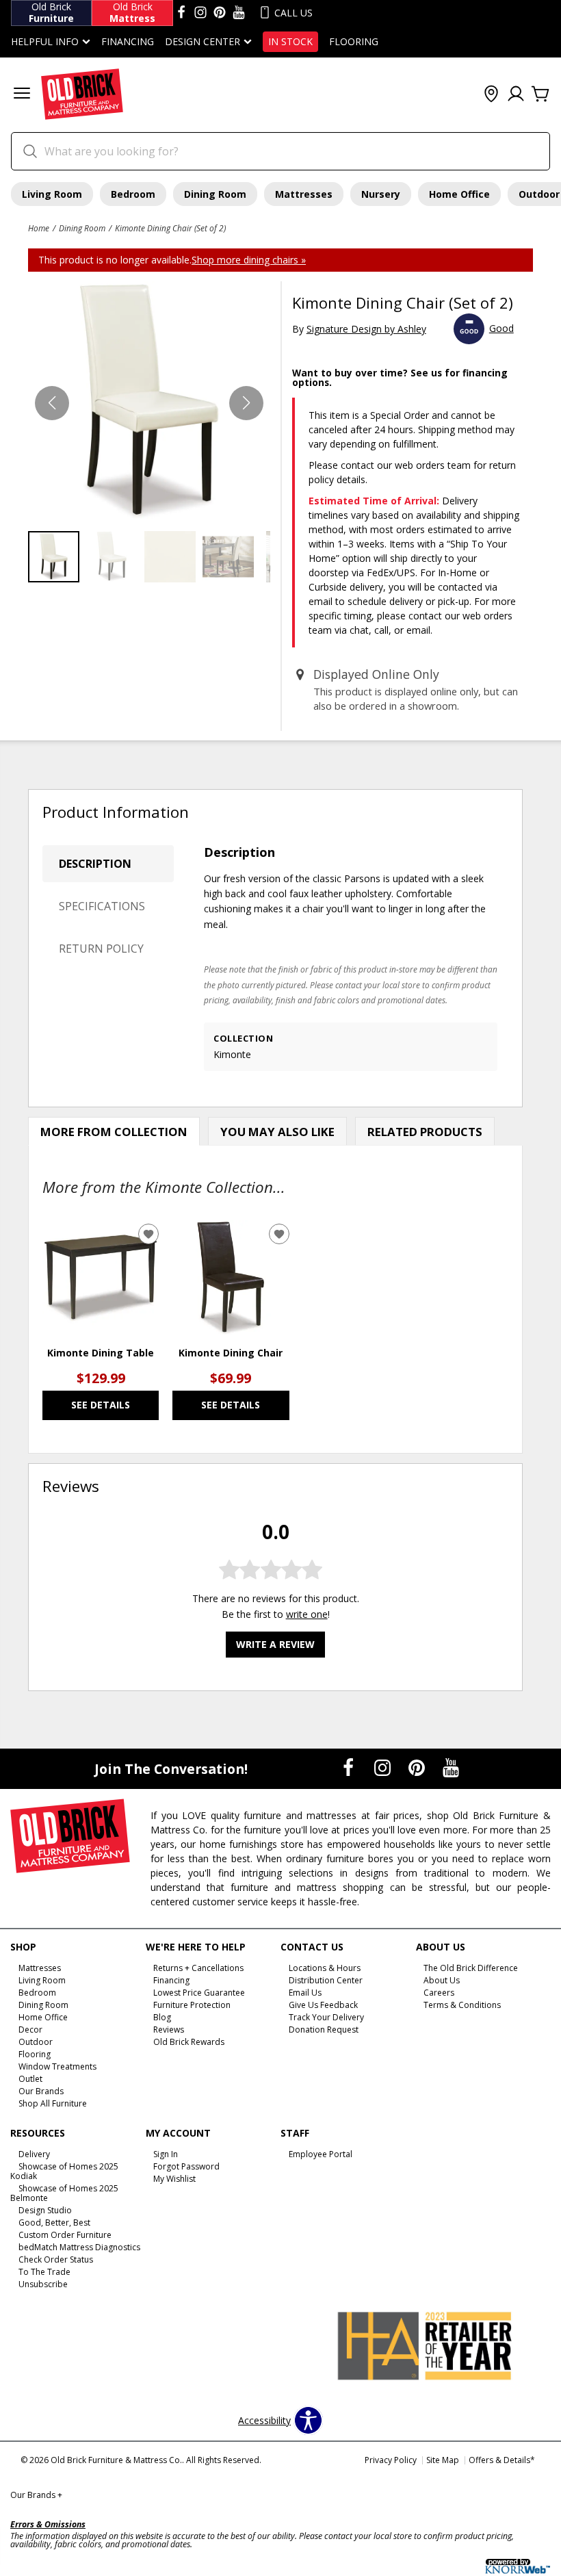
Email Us (305, 1993)
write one (307, 1614)
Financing (128, 42)
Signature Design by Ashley (366, 329)
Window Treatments (57, 2066)
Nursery (381, 194)
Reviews (169, 2030)
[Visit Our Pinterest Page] (418, 1767)
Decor (30, 2030)
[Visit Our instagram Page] (200, 13)
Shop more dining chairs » (249, 260)
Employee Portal (321, 2154)
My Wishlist (174, 2179)
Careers (439, 1993)
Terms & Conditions (462, 2005)
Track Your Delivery (326, 2017)
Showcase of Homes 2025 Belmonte (64, 2193)
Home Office (459, 194)
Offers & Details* (502, 2460)
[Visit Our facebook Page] (181, 13)
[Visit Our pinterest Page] (220, 13)
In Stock (290, 42)
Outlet (30, 2079)
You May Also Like (277, 1132)
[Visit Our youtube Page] (239, 13)
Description (95, 864)
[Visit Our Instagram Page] (384, 1767)
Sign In (166, 2154)
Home (39, 228)
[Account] (516, 94)
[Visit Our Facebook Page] (350, 1767)
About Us (442, 1980)
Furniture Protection (192, 2005)
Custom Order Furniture (65, 2235)
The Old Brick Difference (471, 1968)
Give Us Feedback (323, 2005)
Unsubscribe (43, 2284)
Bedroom (133, 194)
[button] (22, 95)
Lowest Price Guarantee (199, 1993)
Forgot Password (186, 2166)
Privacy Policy (391, 2460)
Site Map (443, 2460)
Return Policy (101, 949)
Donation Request (324, 2030)
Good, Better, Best (54, 2223)
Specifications (102, 906)
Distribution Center (326, 1980)
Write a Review (275, 1644)
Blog (162, 2017)
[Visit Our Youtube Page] (451, 1767)
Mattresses (304, 194)
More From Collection (114, 1132)
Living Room (52, 194)
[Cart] (540, 94)
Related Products (425, 1132)
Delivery (34, 2154)
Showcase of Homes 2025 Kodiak (64, 2171)
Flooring (354, 42)
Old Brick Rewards (189, 2042)
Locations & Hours (325, 1968)
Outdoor (36, 2042)
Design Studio (45, 2210)
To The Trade (44, 2272)
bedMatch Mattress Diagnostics (79, 2247)
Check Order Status (56, 2259)
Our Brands (41, 2090)
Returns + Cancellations (198, 1968)
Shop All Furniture (53, 2103)
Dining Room (215, 194)
